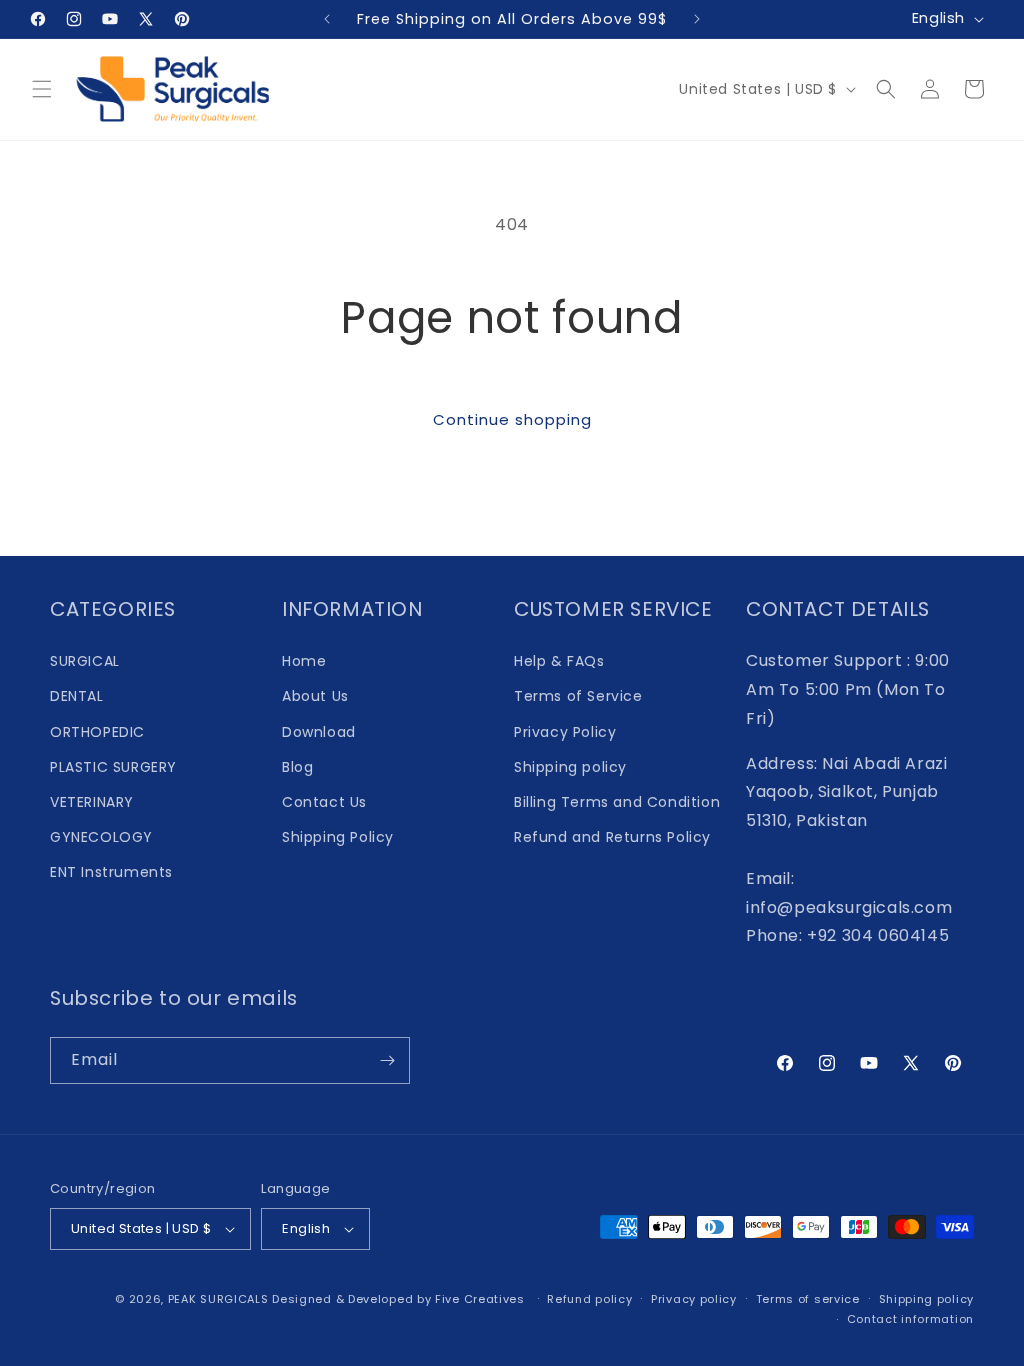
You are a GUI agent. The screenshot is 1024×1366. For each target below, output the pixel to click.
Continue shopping (512, 419)
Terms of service (808, 1299)
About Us (315, 696)
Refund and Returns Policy (612, 837)
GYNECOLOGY (101, 837)
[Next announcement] (697, 19)
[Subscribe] (387, 1060)
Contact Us (324, 802)
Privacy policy (694, 1299)
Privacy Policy (565, 732)
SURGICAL (85, 661)
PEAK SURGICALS (218, 1299)
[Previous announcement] (327, 19)
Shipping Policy (338, 837)
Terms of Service (578, 696)
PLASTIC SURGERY (113, 767)
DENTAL (77, 696)
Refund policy (589, 1299)
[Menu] (42, 89)
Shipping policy (570, 767)
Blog (297, 767)
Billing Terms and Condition (617, 802)
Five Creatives (482, 1299)
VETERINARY (92, 802)
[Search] (886, 89)
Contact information (910, 1319)
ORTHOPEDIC (97, 732)
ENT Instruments (111, 872)
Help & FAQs (559, 661)
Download (319, 732)
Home (304, 661)
